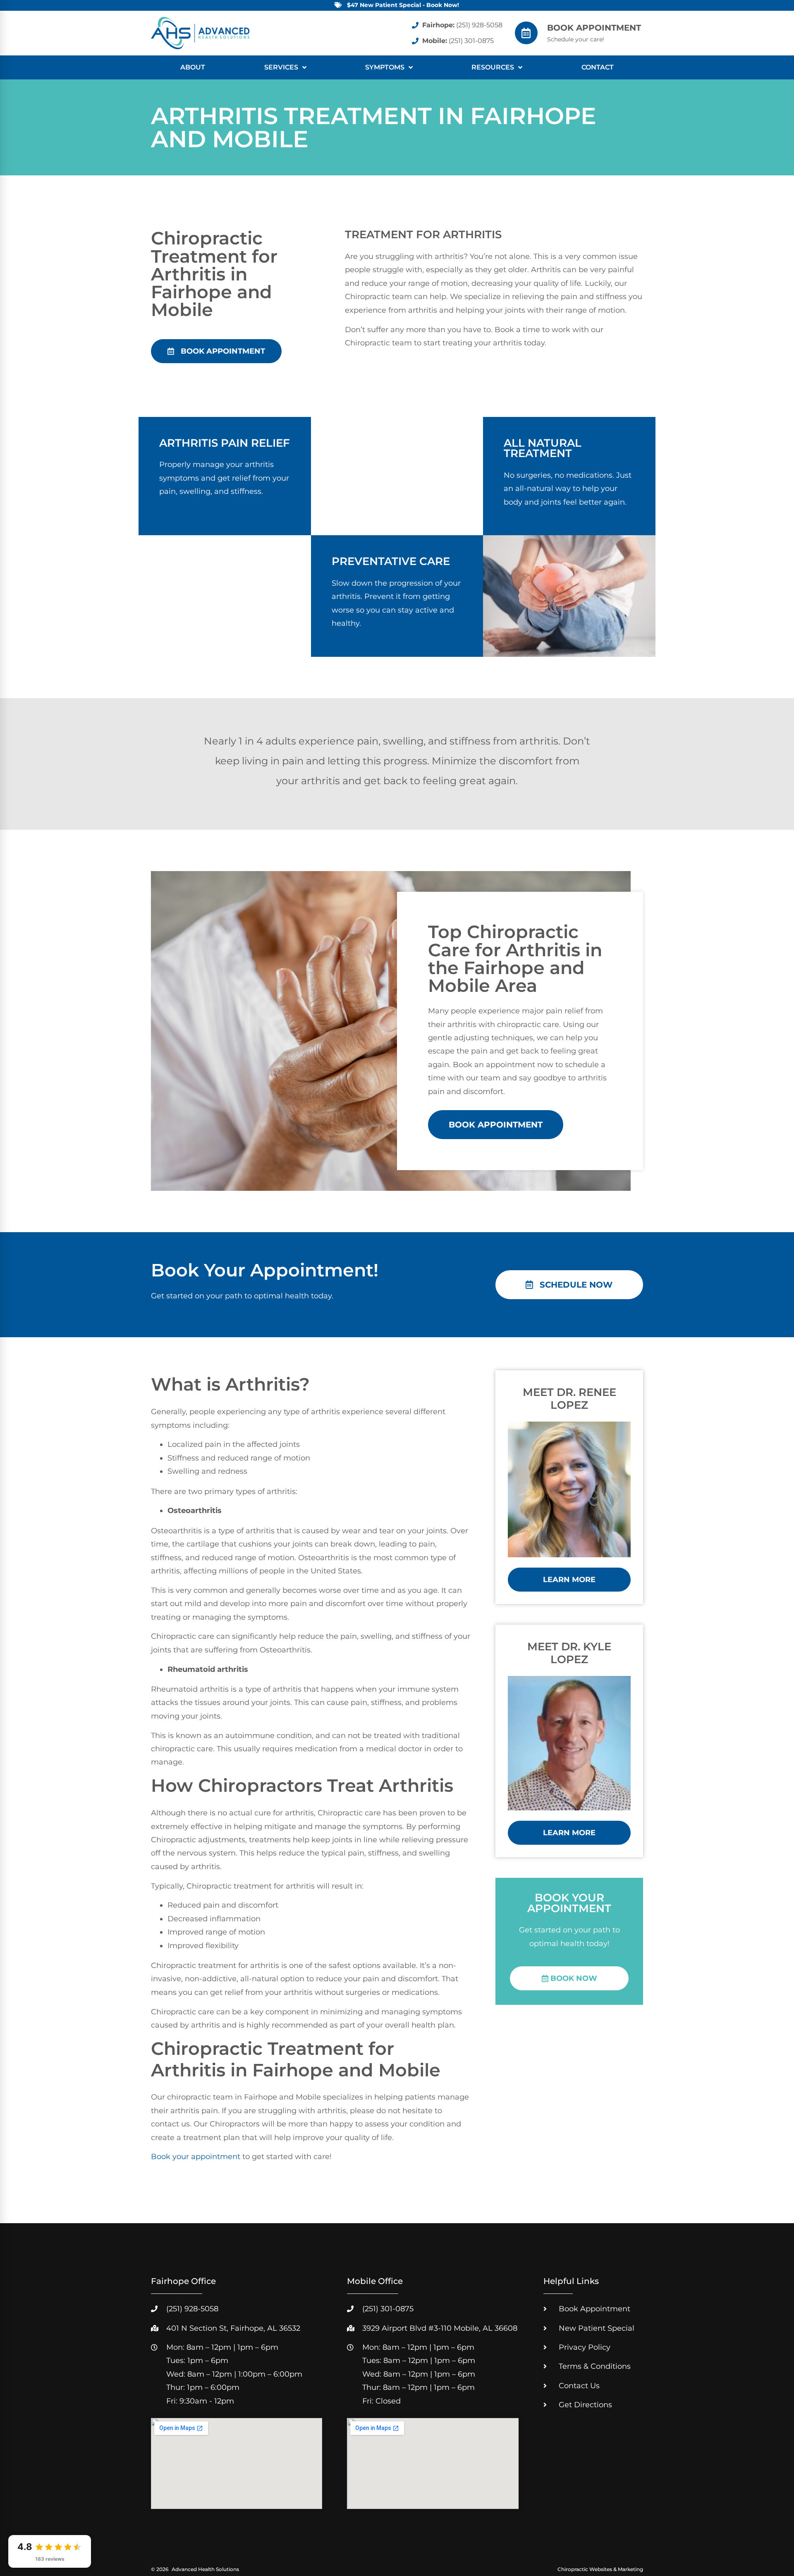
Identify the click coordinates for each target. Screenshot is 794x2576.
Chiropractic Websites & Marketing (600, 2569)
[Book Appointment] (526, 33)
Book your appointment (196, 2157)
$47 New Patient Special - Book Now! (403, 5)
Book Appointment (594, 28)
